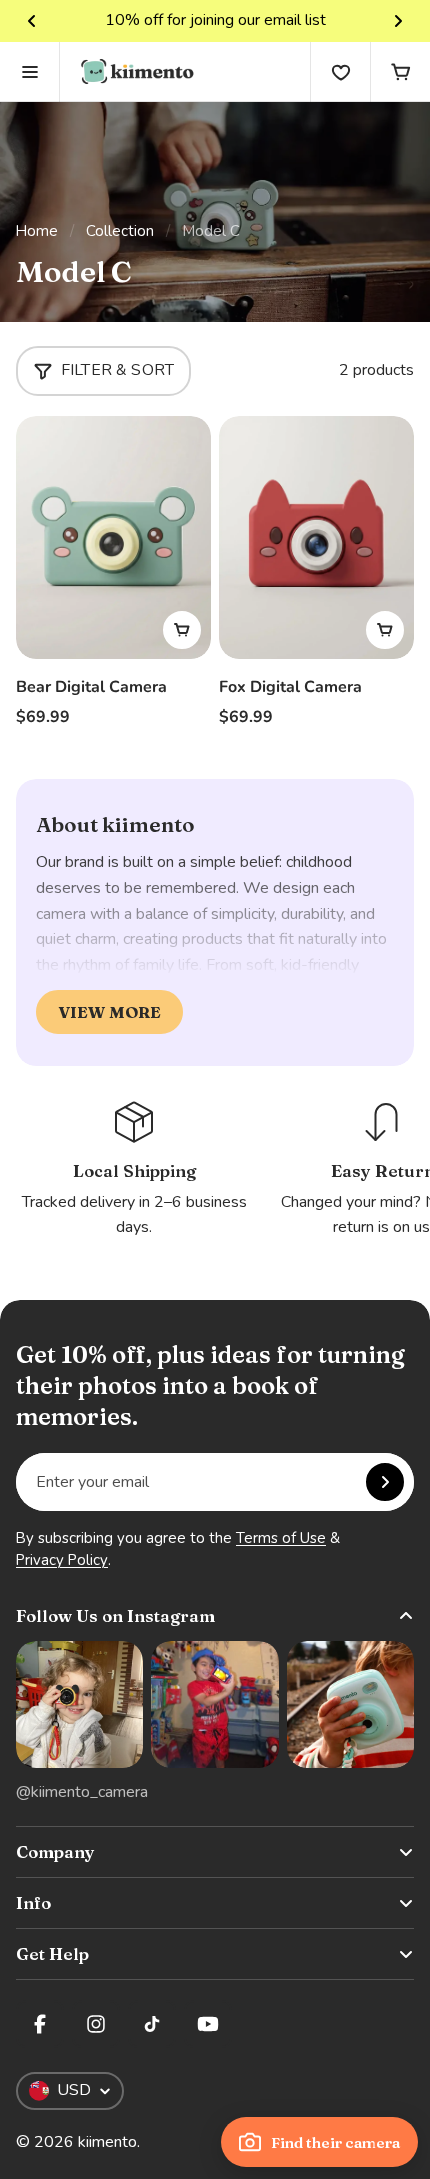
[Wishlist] (340, 72)
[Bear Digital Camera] (113, 538)
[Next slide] (398, 21)
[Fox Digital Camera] (316, 538)
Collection (120, 231)
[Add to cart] (182, 630)
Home (37, 231)
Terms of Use (281, 1538)
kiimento (107, 2142)
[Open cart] (400, 72)
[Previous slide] (32, 21)
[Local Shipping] (134, 1169)
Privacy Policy (62, 1560)
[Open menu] (30, 72)
